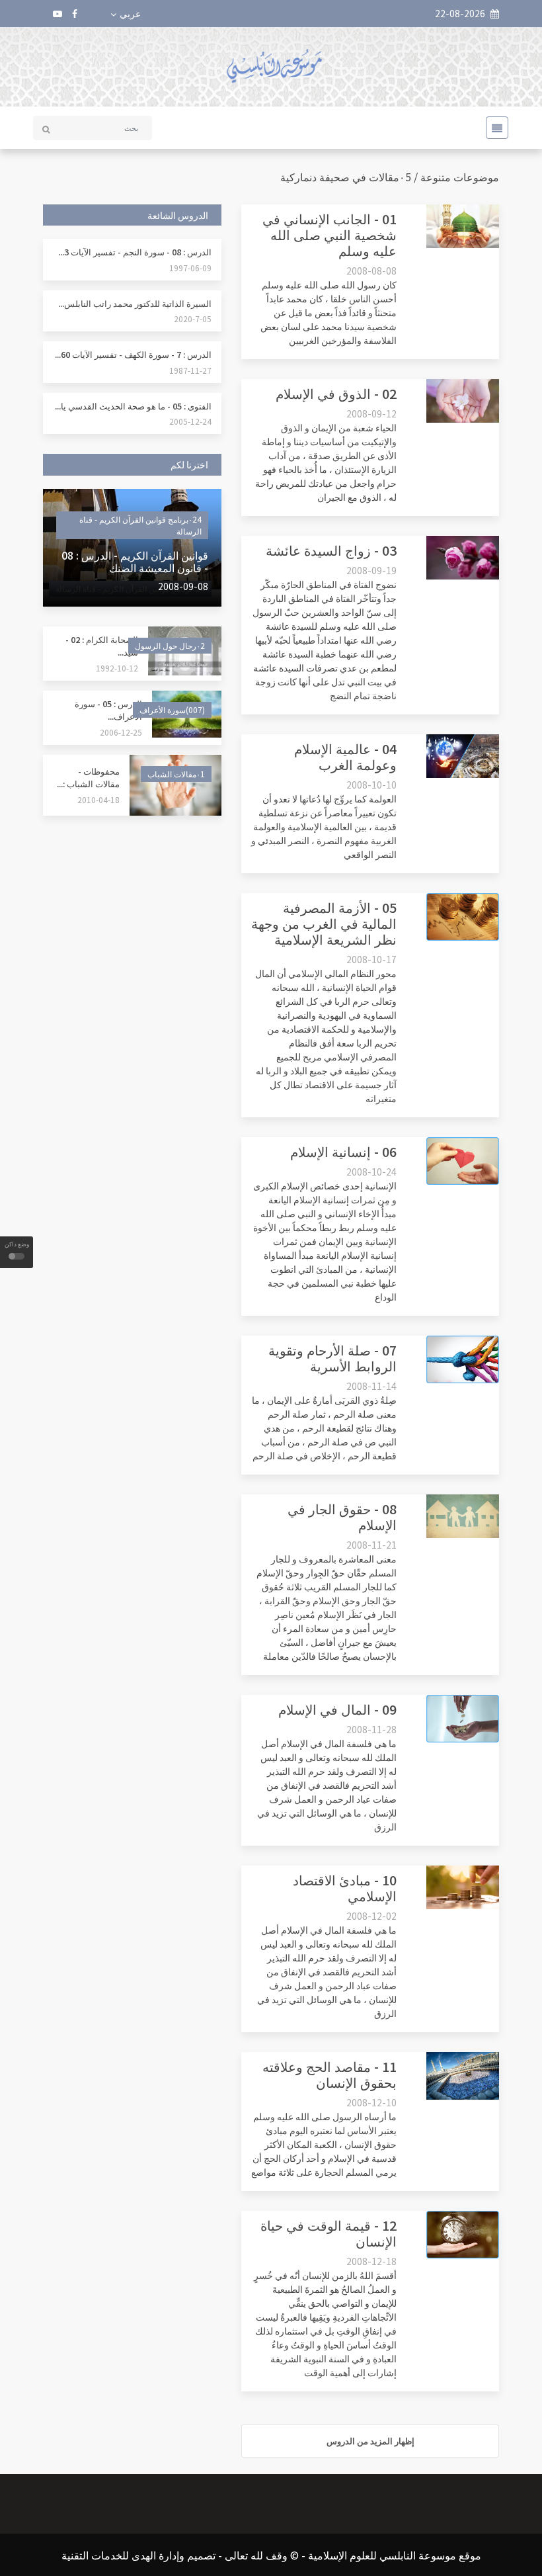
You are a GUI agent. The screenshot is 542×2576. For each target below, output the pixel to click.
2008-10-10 (371, 785)
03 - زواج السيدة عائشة (331, 550)
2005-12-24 (190, 421)
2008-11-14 (371, 1386)
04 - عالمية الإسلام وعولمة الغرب (345, 756)
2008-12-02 (371, 1916)
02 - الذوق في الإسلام (336, 393)
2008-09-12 (371, 413)
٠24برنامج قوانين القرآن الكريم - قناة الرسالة (140, 525)
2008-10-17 (371, 959)
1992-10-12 (117, 668)
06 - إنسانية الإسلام (343, 1151)
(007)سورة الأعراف (172, 709)
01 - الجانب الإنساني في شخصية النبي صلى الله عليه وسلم (329, 235)
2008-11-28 (371, 1729)
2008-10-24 (371, 1172)
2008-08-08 (371, 271)
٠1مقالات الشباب (176, 774)
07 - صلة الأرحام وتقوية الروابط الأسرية (332, 1358)
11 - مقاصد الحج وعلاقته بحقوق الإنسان (329, 2074)
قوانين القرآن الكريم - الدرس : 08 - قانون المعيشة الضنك (135, 561)
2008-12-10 (371, 2102)
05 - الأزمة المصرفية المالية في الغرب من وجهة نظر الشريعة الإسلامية (324, 923)
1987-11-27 (190, 370)
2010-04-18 (98, 799)
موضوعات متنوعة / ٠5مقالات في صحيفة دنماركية (390, 177)
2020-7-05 (193, 319)
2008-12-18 (371, 2261)
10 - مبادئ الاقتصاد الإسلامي (345, 1888)
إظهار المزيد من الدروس (370, 2441)
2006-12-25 (121, 732)
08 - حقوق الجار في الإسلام (342, 1517)
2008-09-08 (183, 586)
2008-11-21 (371, 1545)
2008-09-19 (371, 570)
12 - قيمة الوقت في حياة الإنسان (329, 2233)
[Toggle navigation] (493, 128)
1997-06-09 (190, 268)
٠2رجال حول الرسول (170, 645)
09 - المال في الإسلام (337, 1709)
